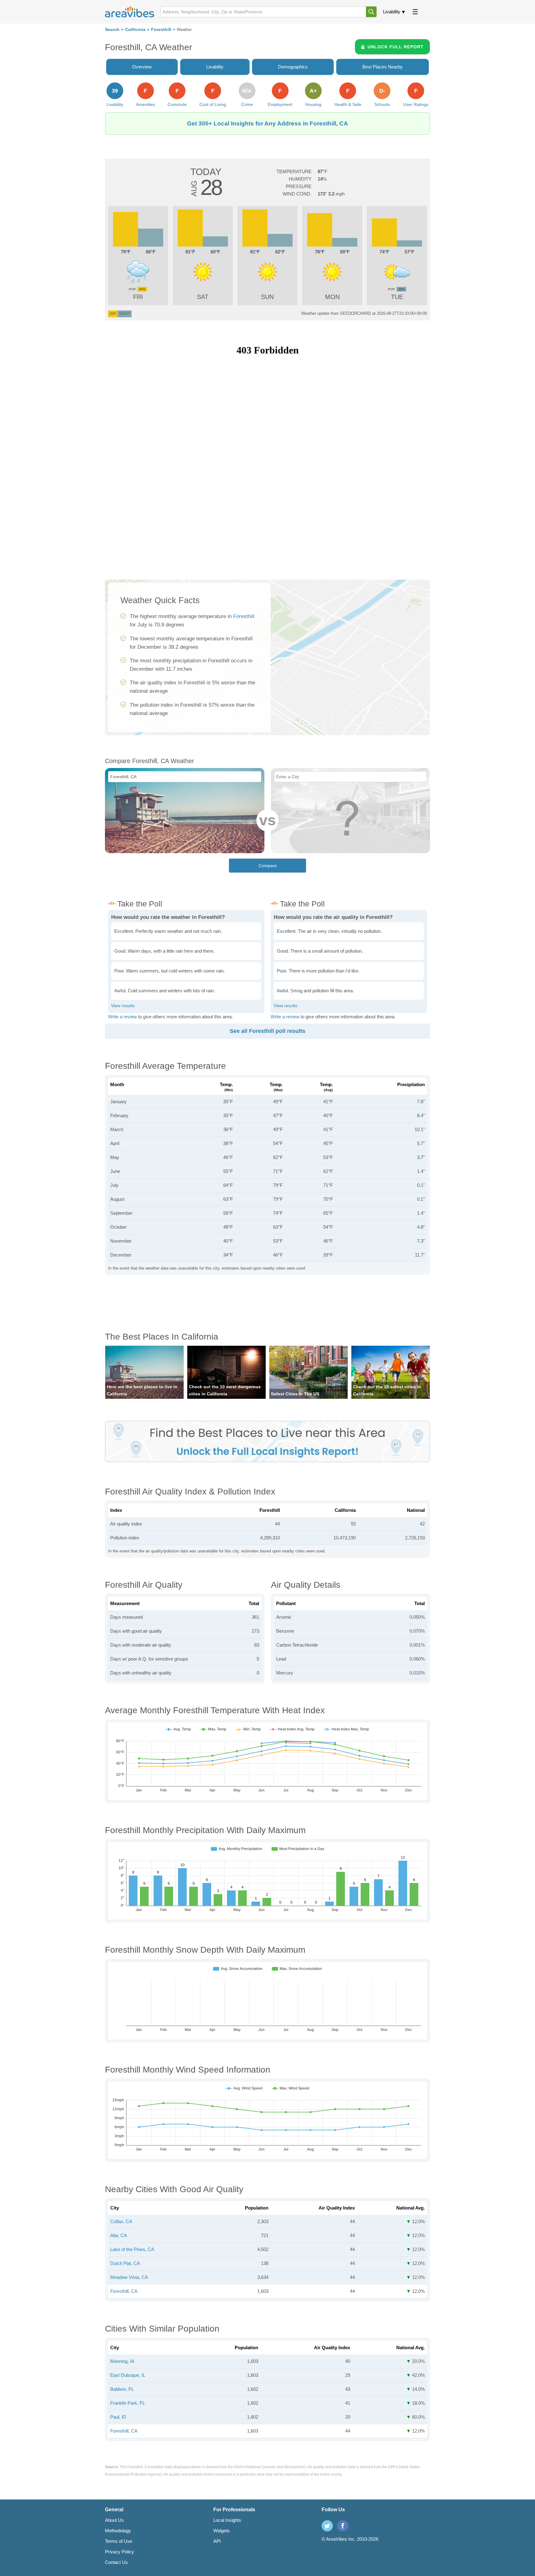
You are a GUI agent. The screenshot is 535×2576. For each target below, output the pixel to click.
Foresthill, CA (124, 2291)
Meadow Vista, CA (129, 2277)
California (135, 30)
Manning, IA (122, 2361)
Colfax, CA (121, 2221)
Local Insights (227, 2520)
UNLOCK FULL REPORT (396, 47)
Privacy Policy (120, 2552)
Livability (392, 12)
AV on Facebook (343, 2526)
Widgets (222, 2531)
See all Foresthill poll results (267, 1031)
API (217, 2541)
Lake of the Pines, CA (132, 2249)
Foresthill (161, 30)
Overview (142, 67)
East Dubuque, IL (128, 2375)
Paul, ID (118, 2417)
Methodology (118, 2531)
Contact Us (116, 2562)
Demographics (293, 67)
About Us (114, 2520)
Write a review (122, 1017)
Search (112, 30)
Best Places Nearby (383, 67)
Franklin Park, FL (128, 2403)
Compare (268, 866)
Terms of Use (119, 2541)
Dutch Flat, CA (125, 2263)
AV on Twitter (327, 2526)
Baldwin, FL (122, 2389)
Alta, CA (119, 2235)
